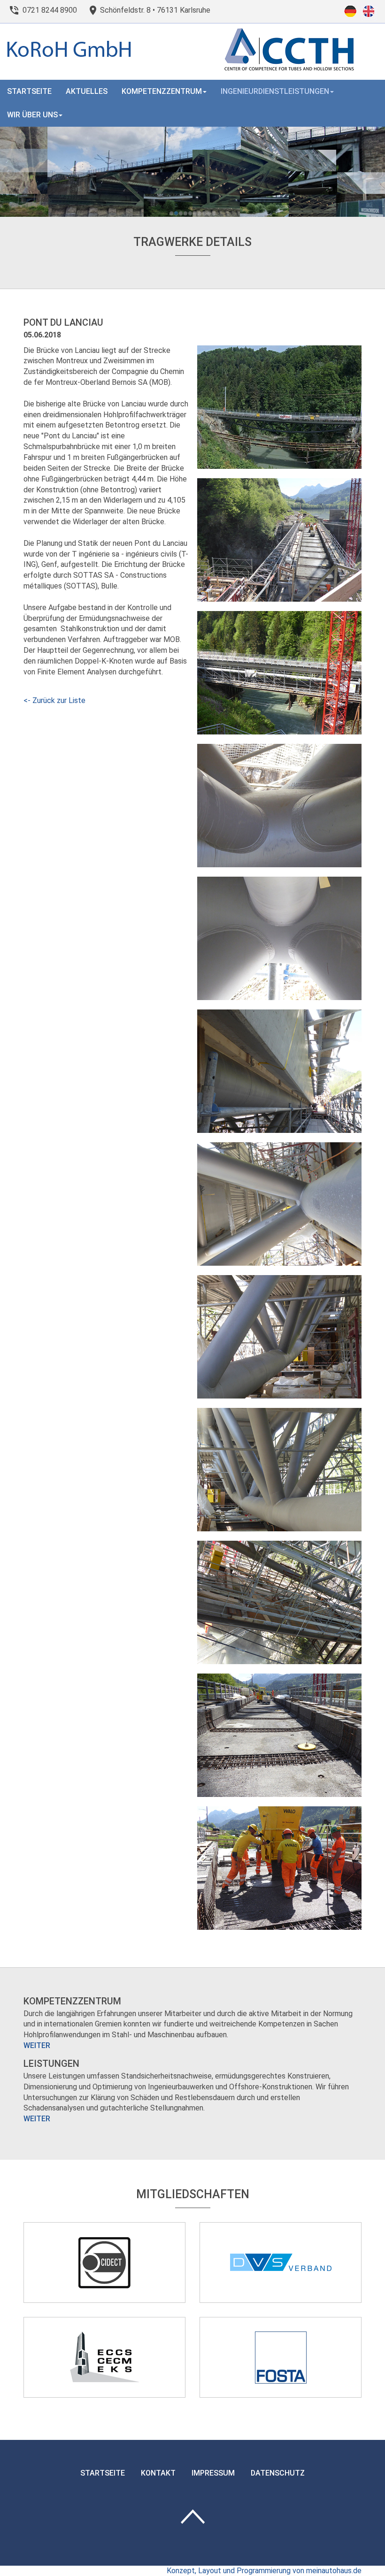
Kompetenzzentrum (162, 91)
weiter (37, 2045)
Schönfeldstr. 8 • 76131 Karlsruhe (155, 10)
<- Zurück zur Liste (54, 700)
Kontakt (158, 2473)
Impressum (213, 2473)
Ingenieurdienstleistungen (275, 91)
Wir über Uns (32, 115)
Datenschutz (278, 2473)
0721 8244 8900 (50, 10)
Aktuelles (87, 91)
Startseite (29, 91)
